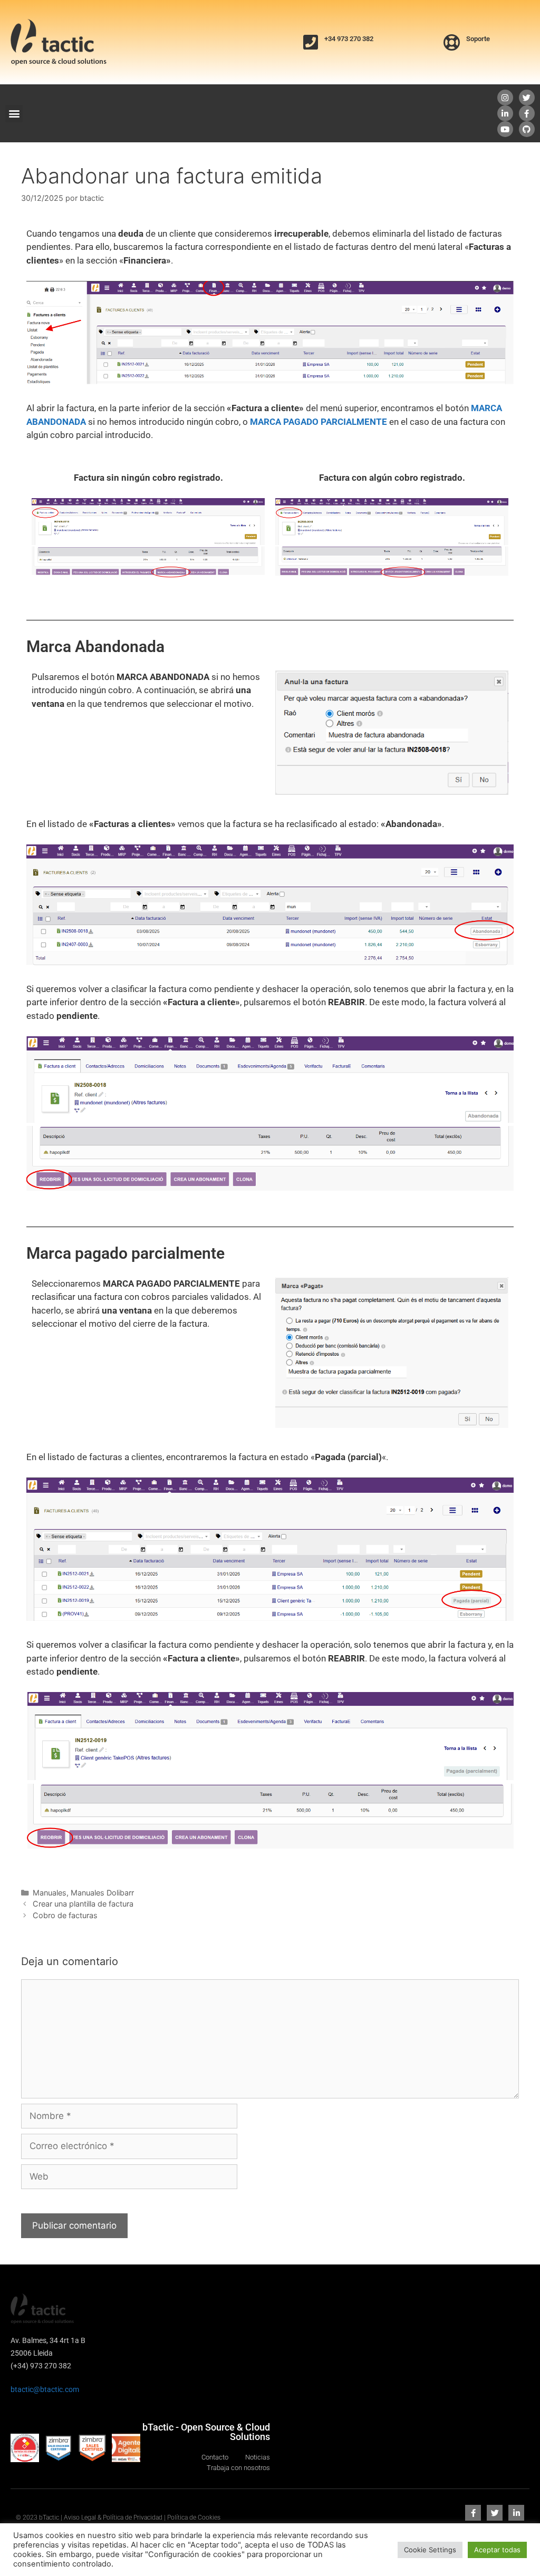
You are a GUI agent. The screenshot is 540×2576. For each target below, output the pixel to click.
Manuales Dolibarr (102, 1893)
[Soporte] (452, 42)
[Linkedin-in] (505, 113)
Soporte (478, 39)
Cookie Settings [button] (430, 2550)
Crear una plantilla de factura (83, 1904)
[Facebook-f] (527, 113)
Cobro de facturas (65, 1915)
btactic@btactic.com (45, 2389)
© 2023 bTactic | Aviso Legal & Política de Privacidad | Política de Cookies (118, 2517)
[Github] (527, 129)
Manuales (50, 1893)
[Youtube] (505, 129)
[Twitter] (527, 98)
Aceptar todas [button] (497, 2550)
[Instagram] (505, 98)
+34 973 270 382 (349, 39)
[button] (14, 114)
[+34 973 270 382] (311, 42)
